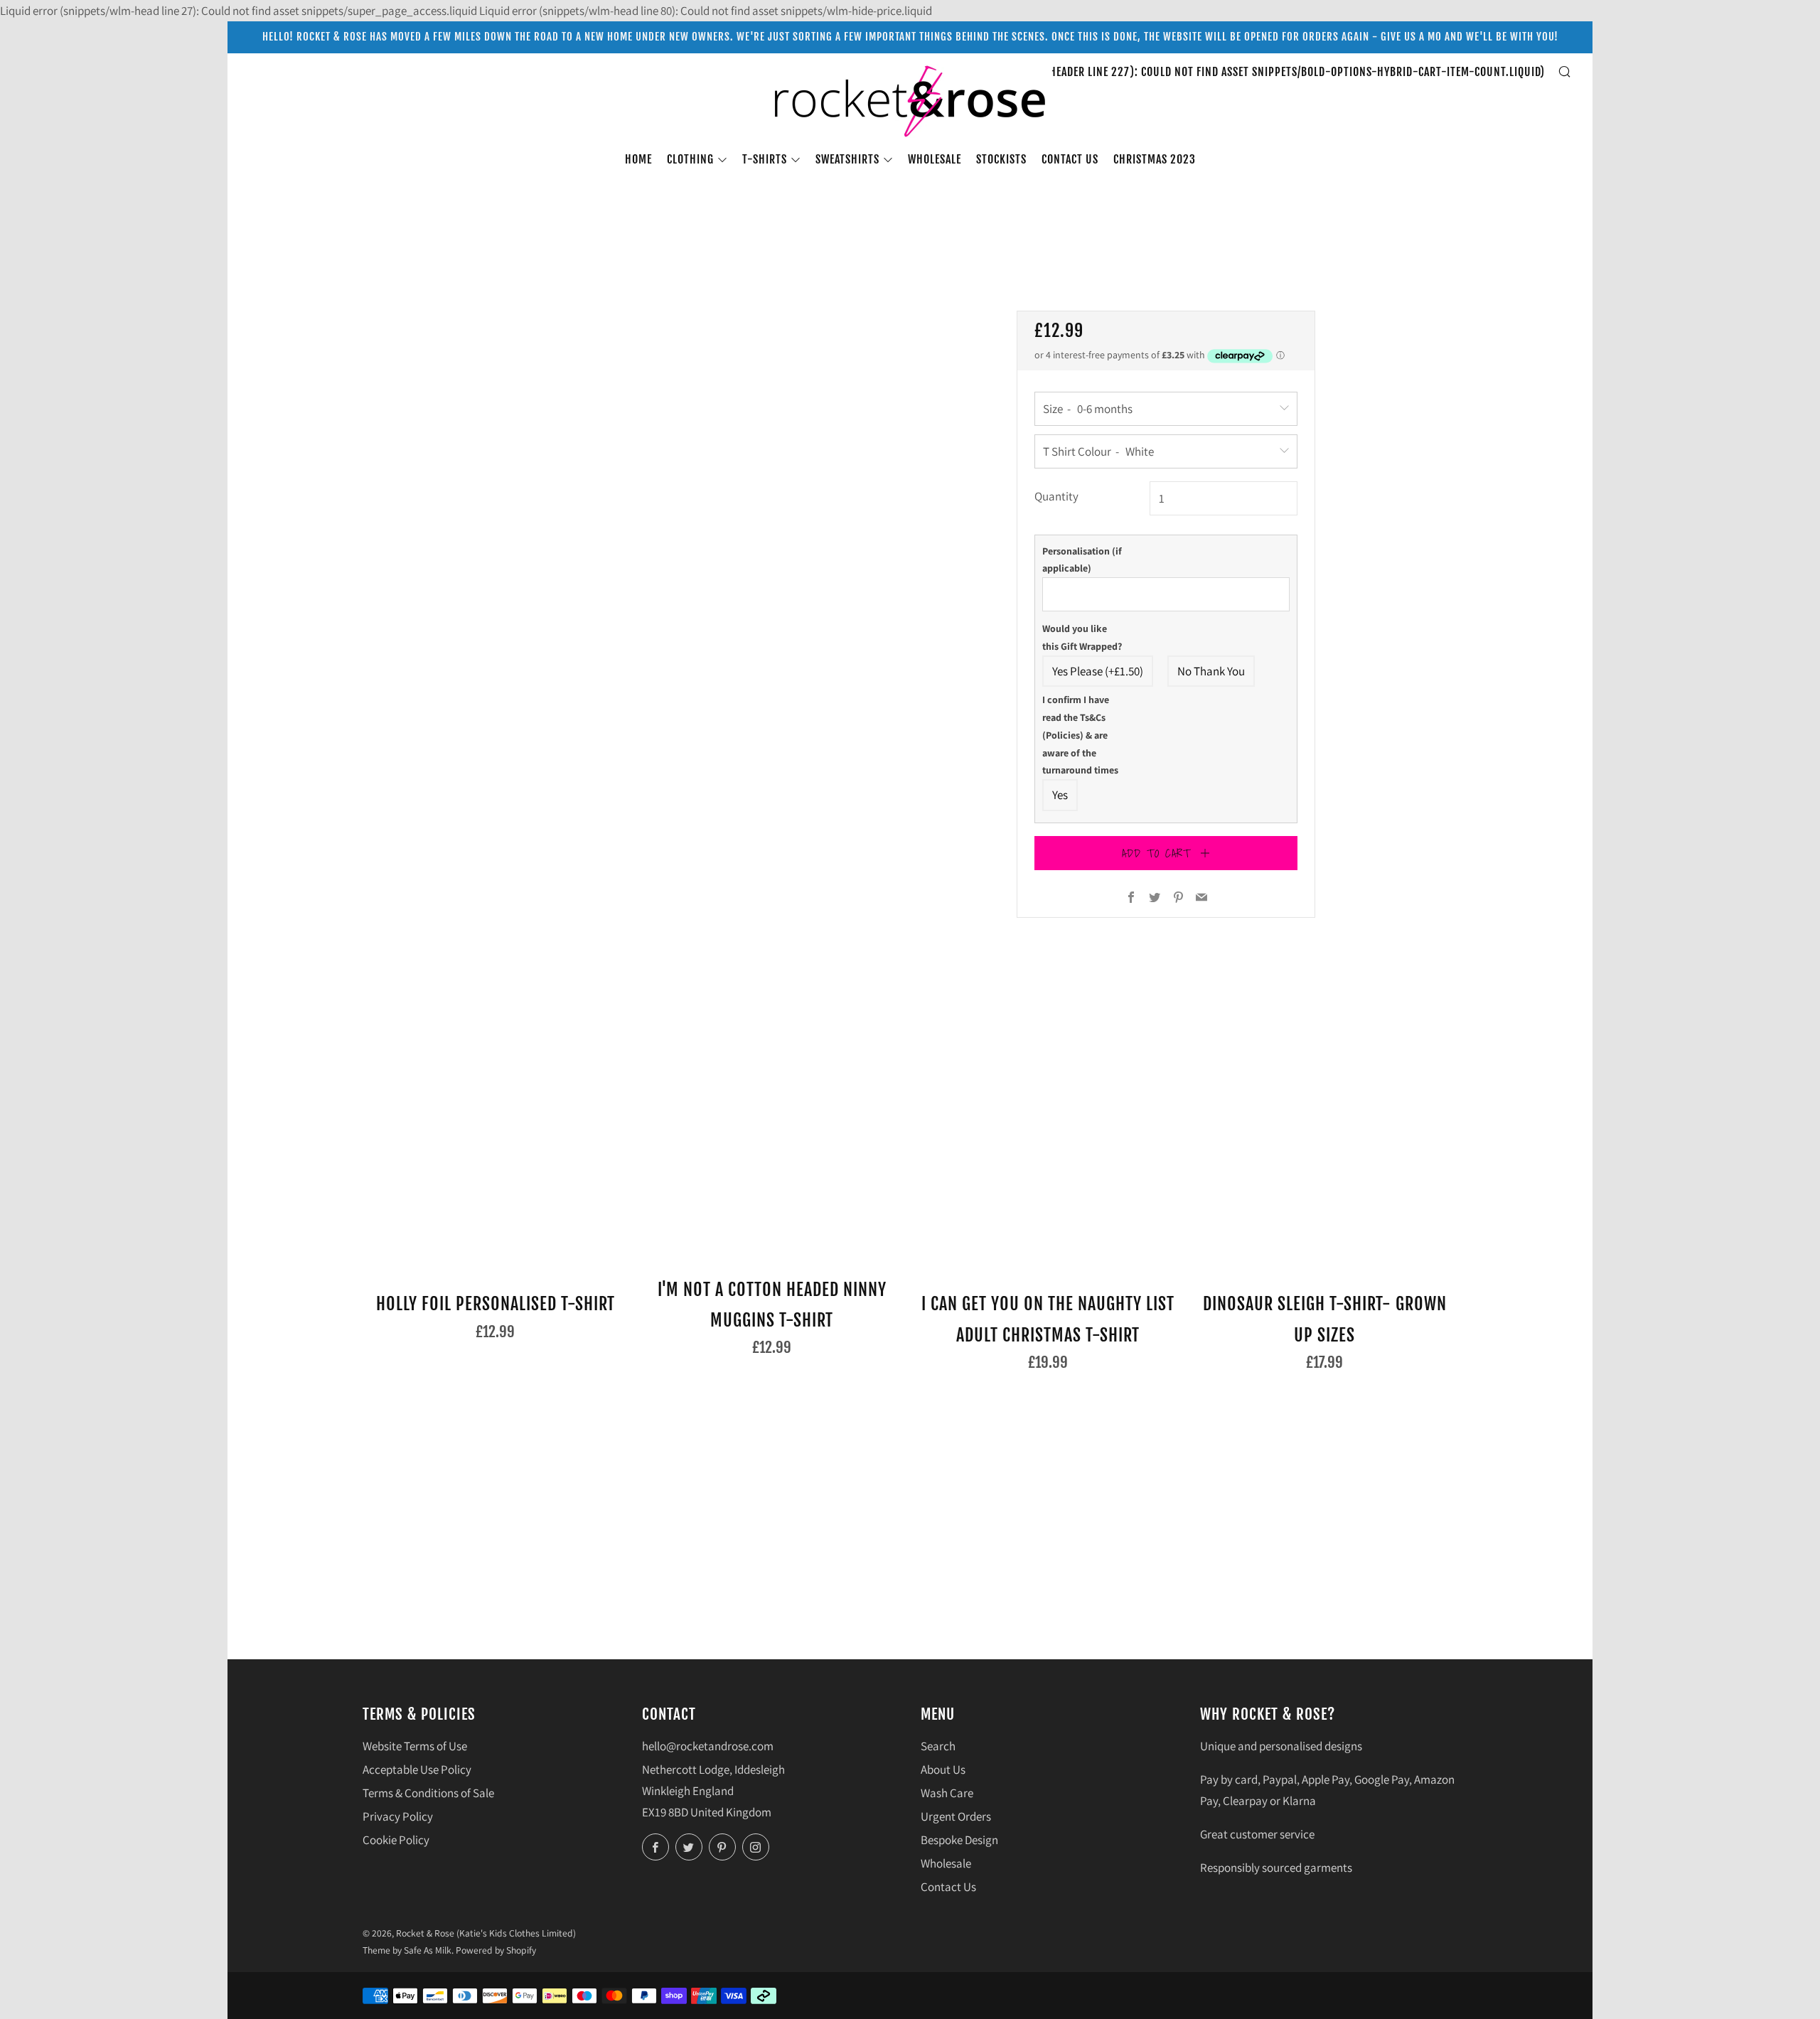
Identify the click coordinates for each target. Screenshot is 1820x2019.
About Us (943, 1769)
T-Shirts (765, 159)
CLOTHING (690, 159)
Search (938, 1746)
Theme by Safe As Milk (407, 1950)
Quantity (1056, 496)
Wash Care (947, 1793)
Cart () (1221, 72)
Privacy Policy (398, 1816)
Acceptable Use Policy (417, 1769)
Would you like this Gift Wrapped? (1082, 637)
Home (638, 159)
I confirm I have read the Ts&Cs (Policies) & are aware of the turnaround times (1080, 735)
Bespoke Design (959, 1840)
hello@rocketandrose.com (708, 1746)
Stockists (1001, 159)
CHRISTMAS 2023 (1155, 159)
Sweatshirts (847, 159)
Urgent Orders (956, 1816)
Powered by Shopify (496, 1950)
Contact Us (948, 1887)
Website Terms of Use (415, 1746)
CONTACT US (1070, 159)
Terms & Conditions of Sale (428, 1793)
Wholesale (935, 159)
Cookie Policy (396, 1840)
